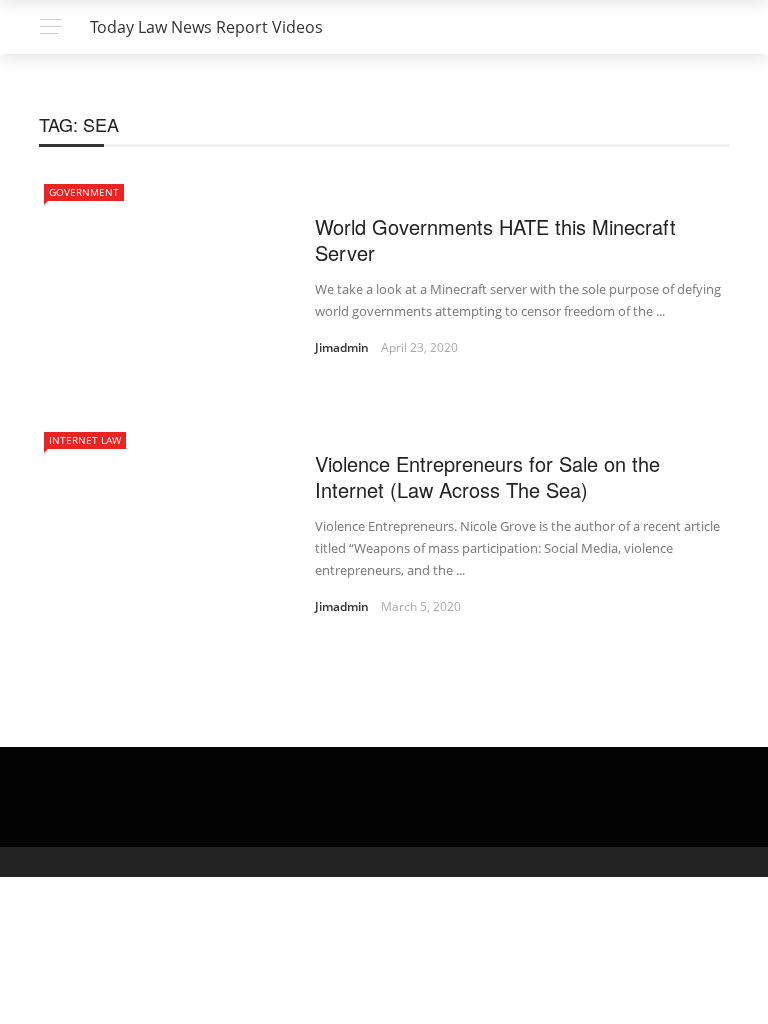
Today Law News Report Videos (206, 27)
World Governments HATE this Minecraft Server (495, 239)
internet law (85, 440)
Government (84, 192)
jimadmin (342, 347)
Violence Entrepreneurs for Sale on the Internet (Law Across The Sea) (487, 476)
